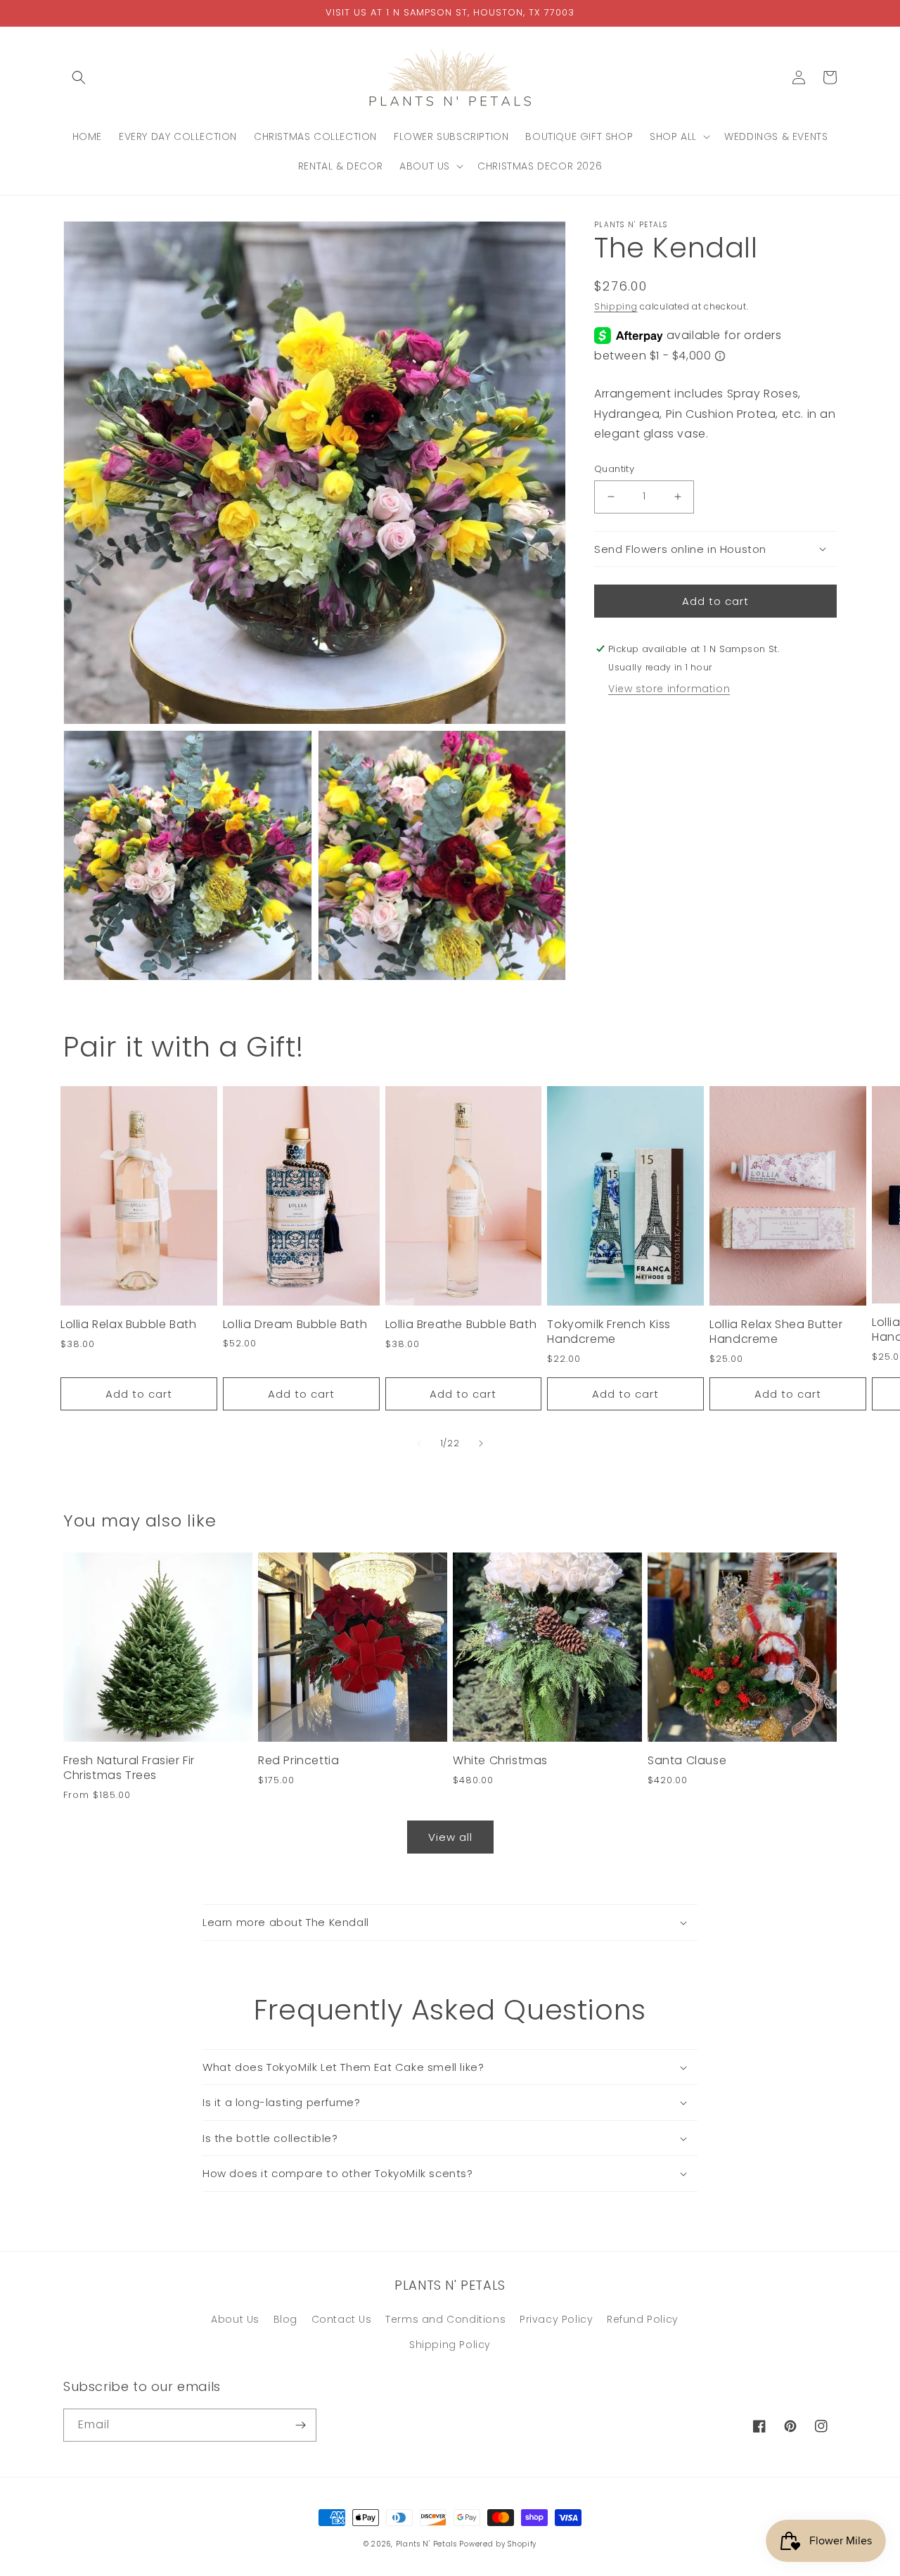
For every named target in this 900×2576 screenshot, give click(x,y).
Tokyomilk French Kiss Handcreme (609, 1332)
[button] (79, 77)
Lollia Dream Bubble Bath (295, 1325)
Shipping (616, 306)
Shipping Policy (450, 2345)
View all (450, 1837)
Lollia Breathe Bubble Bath (461, 1325)
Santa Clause (687, 1761)
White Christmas (500, 1761)
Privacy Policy (556, 2319)
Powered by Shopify (498, 2544)
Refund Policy (643, 2319)
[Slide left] (419, 1443)
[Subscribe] (300, 2425)
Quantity (614, 469)
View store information (669, 689)
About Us (235, 2319)
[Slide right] (481, 1443)
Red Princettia (298, 1761)
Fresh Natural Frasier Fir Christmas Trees (129, 1768)
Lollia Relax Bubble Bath (128, 1325)
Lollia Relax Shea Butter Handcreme (776, 1332)
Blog (285, 2319)
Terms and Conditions (445, 2319)
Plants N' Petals (426, 2544)
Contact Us (342, 2319)
